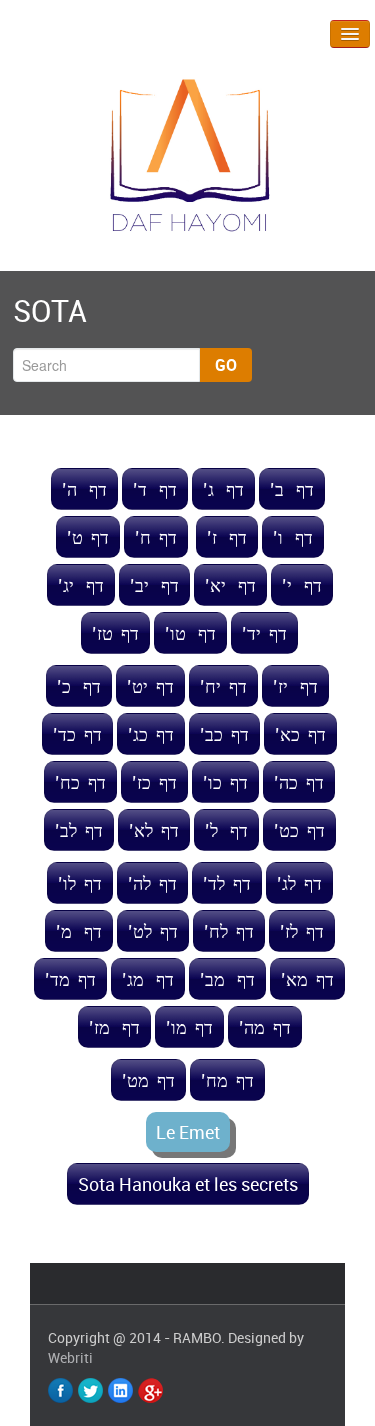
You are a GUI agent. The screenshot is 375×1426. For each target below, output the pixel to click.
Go (226, 365)
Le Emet (188, 1132)
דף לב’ (79, 830)
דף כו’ (225, 782)
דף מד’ (70, 979)
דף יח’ (223, 686)
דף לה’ (152, 883)
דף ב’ (292, 489)
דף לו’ (80, 883)
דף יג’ (81, 585)
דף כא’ (300, 734)
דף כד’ (77, 734)
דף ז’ (227, 537)
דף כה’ (299, 782)
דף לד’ (227, 883)
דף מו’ (189, 1027)
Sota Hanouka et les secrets (188, 1184)
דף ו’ (293, 537)
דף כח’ (80, 782)
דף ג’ (223, 489)
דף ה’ (84, 489)
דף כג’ (151, 734)
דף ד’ (155, 489)
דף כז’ (154, 782)
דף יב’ (154, 585)
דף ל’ (226, 830)
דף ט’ (88, 537)
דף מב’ (227, 979)
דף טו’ (190, 633)
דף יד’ (264, 633)
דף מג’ (148, 979)
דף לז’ (302, 931)
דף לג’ (299, 883)
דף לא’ (154, 830)
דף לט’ (153, 931)
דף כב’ (224, 734)
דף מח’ (227, 1080)
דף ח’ (156, 537)
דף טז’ (115, 633)
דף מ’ (79, 931)
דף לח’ (229, 931)
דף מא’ (307, 979)
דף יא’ (230, 585)
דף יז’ (295, 686)
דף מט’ (148, 1080)
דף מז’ (114, 1027)
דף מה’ (265, 1027)
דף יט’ (150, 686)
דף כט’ (299, 830)
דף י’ (302, 585)
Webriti (70, 1357)
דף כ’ (79, 686)
